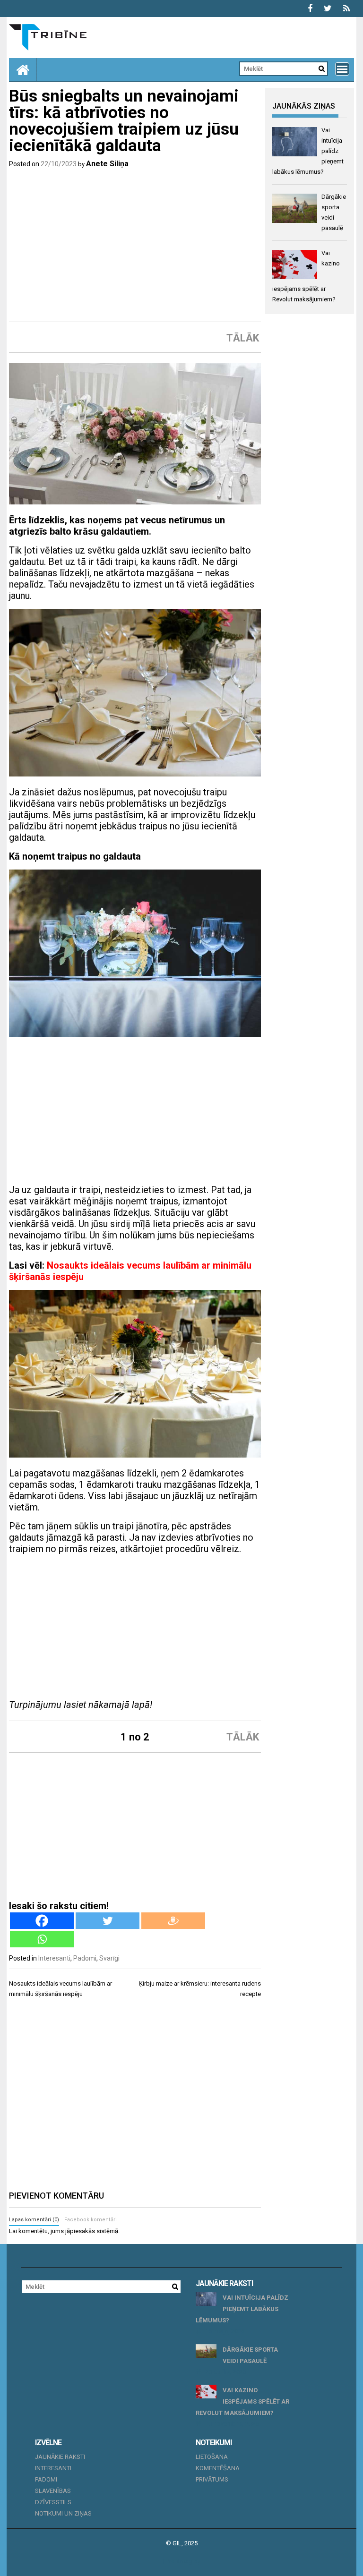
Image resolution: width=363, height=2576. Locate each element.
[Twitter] (108, 1921)
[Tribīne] (23, 69)
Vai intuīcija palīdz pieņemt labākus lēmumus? (242, 2309)
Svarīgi (109, 1958)
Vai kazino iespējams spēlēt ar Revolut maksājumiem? (242, 2401)
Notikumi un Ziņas (63, 2513)
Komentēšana (218, 2468)
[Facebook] (42, 1921)
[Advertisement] (135, 245)
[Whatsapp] (42, 1939)
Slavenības (53, 2491)
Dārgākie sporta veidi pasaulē (250, 2355)
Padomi (85, 1958)
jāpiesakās (80, 2231)
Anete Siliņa (107, 164)
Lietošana (212, 2457)
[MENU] (342, 69)
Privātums (212, 2479)
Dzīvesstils (53, 2502)
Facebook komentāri (91, 2220)
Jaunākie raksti (60, 2457)
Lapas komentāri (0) (34, 2220)
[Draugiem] (173, 1921)
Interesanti (54, 1958)
